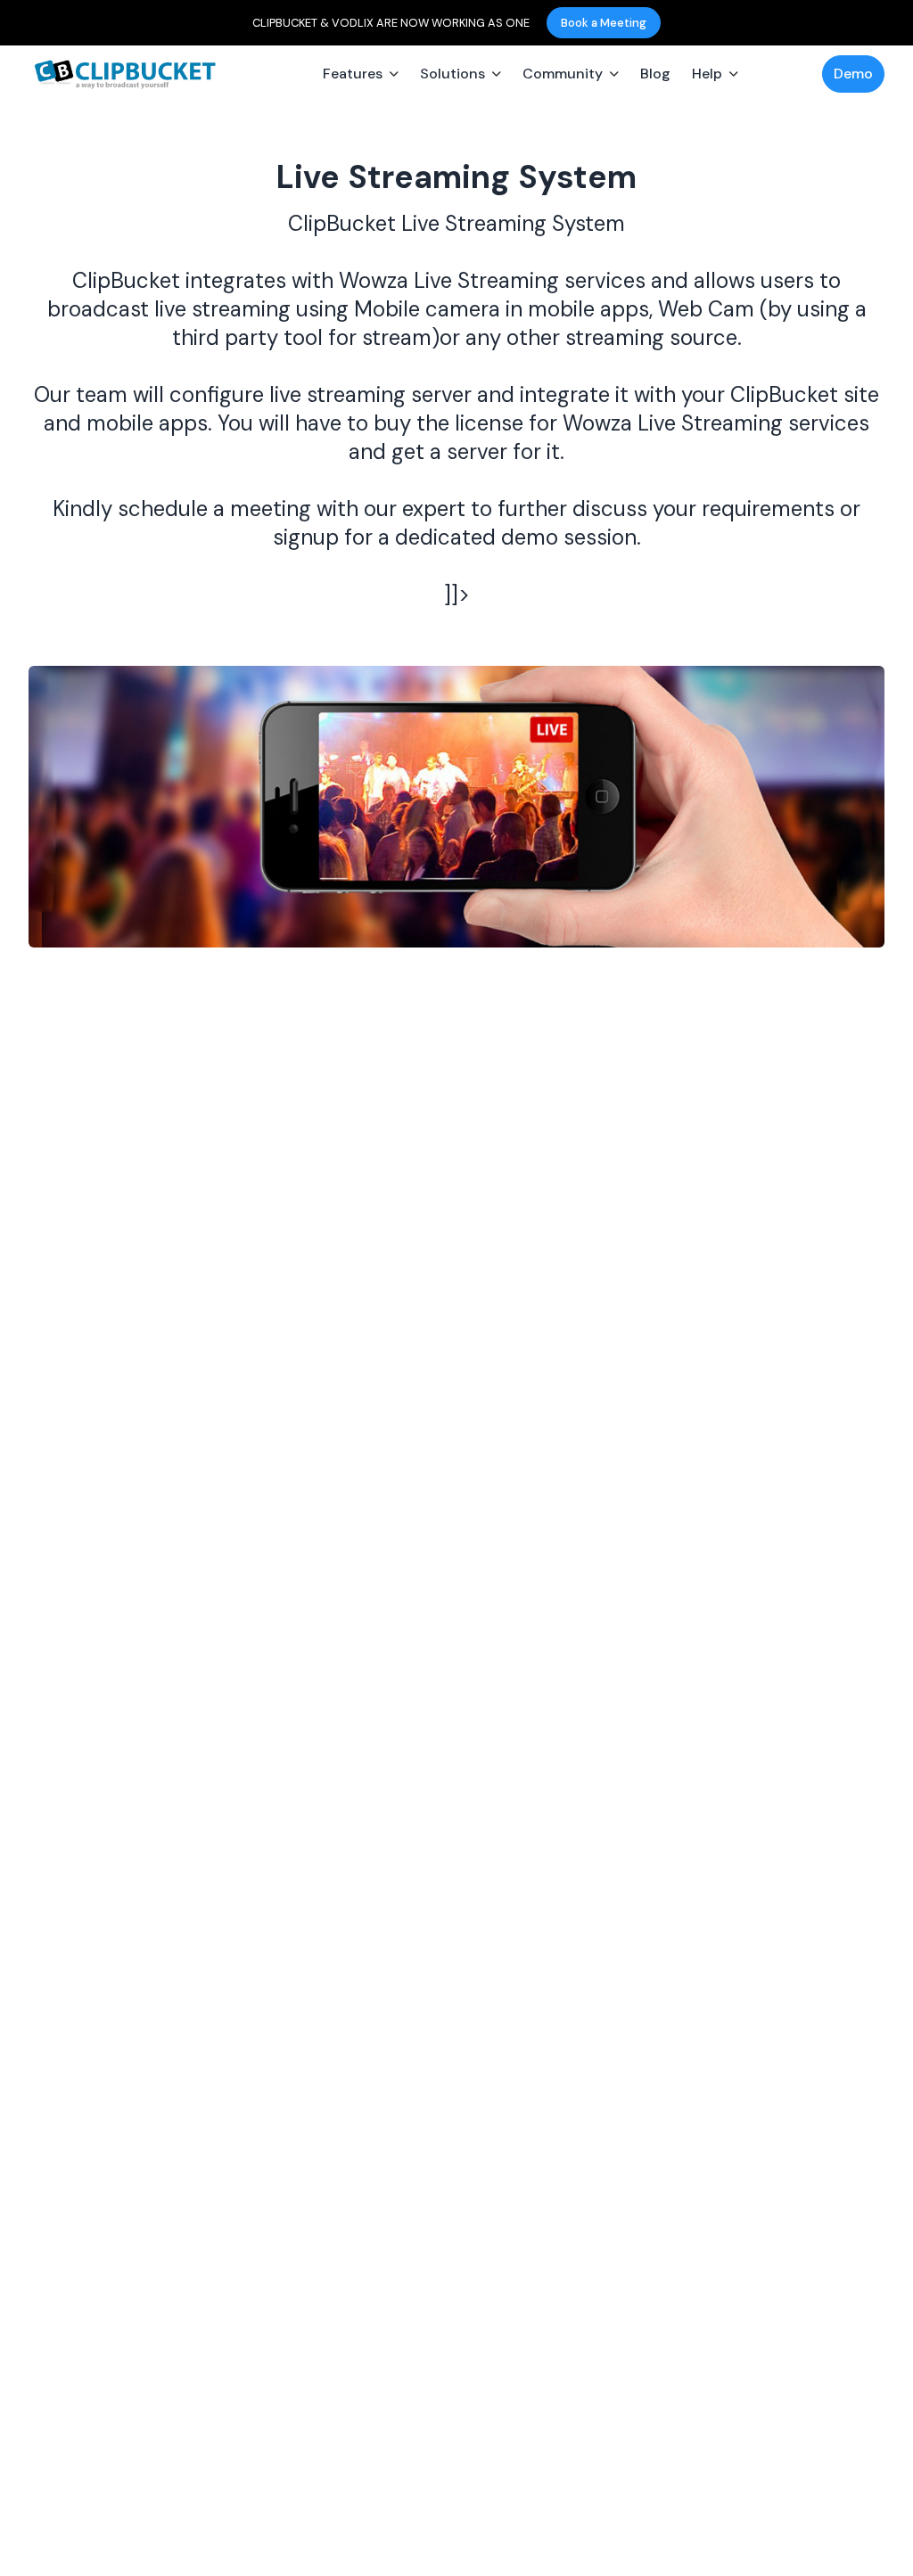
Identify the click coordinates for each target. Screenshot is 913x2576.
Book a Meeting (604, 23)
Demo (853, 74)
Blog (655, 74)
